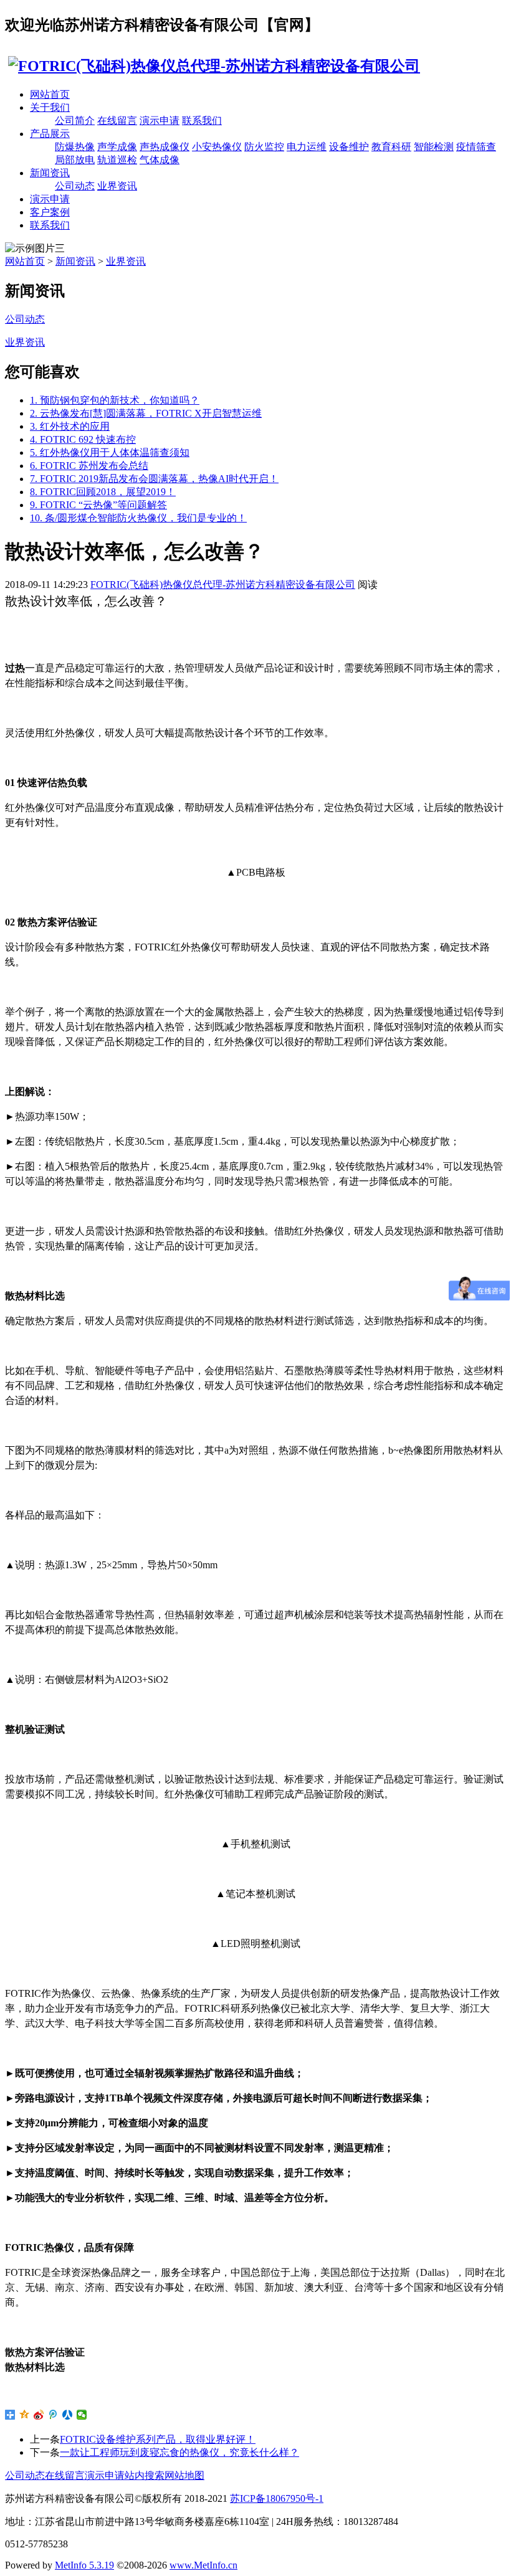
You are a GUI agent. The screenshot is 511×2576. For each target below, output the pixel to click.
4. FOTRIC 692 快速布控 (83, 439)
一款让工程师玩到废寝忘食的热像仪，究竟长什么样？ (179, 2452)
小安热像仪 (217, 147)
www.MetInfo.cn (203, 2565)
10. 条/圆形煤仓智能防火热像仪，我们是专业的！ (138, 518)
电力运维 (307, 147)
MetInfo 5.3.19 (84, 2565)
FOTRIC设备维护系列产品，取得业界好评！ (158, 2439)
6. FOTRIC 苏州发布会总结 (89, 466)
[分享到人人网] (68, 2415)
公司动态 (75, 186)
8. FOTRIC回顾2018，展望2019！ (103, 492)
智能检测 (434, 147)
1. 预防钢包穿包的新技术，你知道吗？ (115, 400)
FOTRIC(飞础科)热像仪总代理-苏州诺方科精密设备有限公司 (223, 585)
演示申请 (160, 121)
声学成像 (117, 147)
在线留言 (117, 121)
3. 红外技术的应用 (70, 426)
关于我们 (50, 107)
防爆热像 (75, 147)
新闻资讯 (50, 173)
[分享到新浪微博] (39, 2415)
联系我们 (202, 121)
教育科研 (391, 147)
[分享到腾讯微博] (53, 2415)
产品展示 (50, 134)
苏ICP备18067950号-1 (277, 2498)
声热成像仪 (165, 147)
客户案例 (50, 212)
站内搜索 (145, 2475)
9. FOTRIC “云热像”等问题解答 (98, 505)
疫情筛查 (476, 147)
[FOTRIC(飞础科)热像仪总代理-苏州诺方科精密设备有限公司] (213, 66)
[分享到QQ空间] (25, 2415)
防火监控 (264, 147)
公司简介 (75, 121)
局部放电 (75, 160)
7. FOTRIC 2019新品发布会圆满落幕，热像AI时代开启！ (154, 479)
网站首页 (50, 94)
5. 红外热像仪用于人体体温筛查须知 (110, 452)
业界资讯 (117, 186)
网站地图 (184, 2475)
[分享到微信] (82, 2415)
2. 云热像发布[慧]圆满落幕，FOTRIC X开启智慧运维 (146, 413)
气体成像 (160, 160)
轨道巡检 (117, 160)
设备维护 (349, 147)
